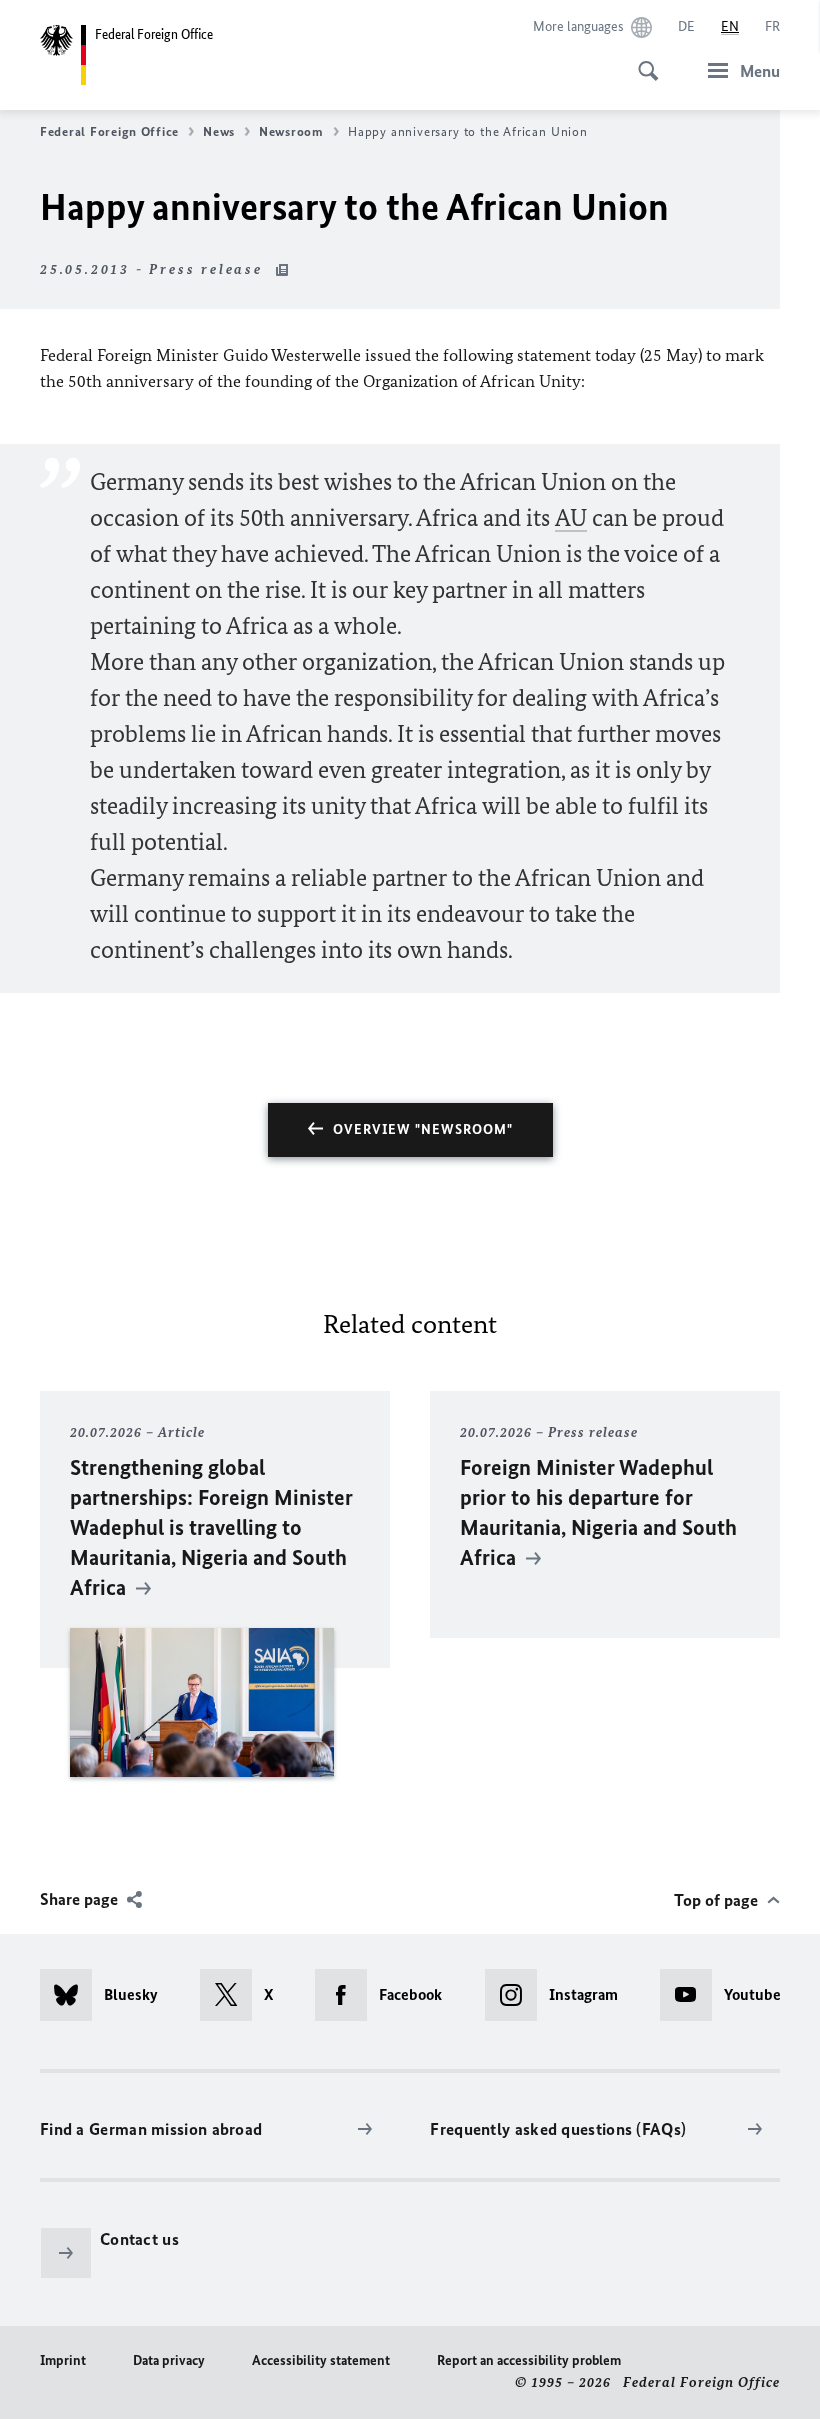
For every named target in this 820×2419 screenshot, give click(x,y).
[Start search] (642, 60)
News (219, 131)
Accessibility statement (321, 2360)
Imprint (63, 2360)
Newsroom (291, 131)
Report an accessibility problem (529, 2360)
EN (730, 26)
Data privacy (169, 2360)
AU (571, 517)
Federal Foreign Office (109, 131)
